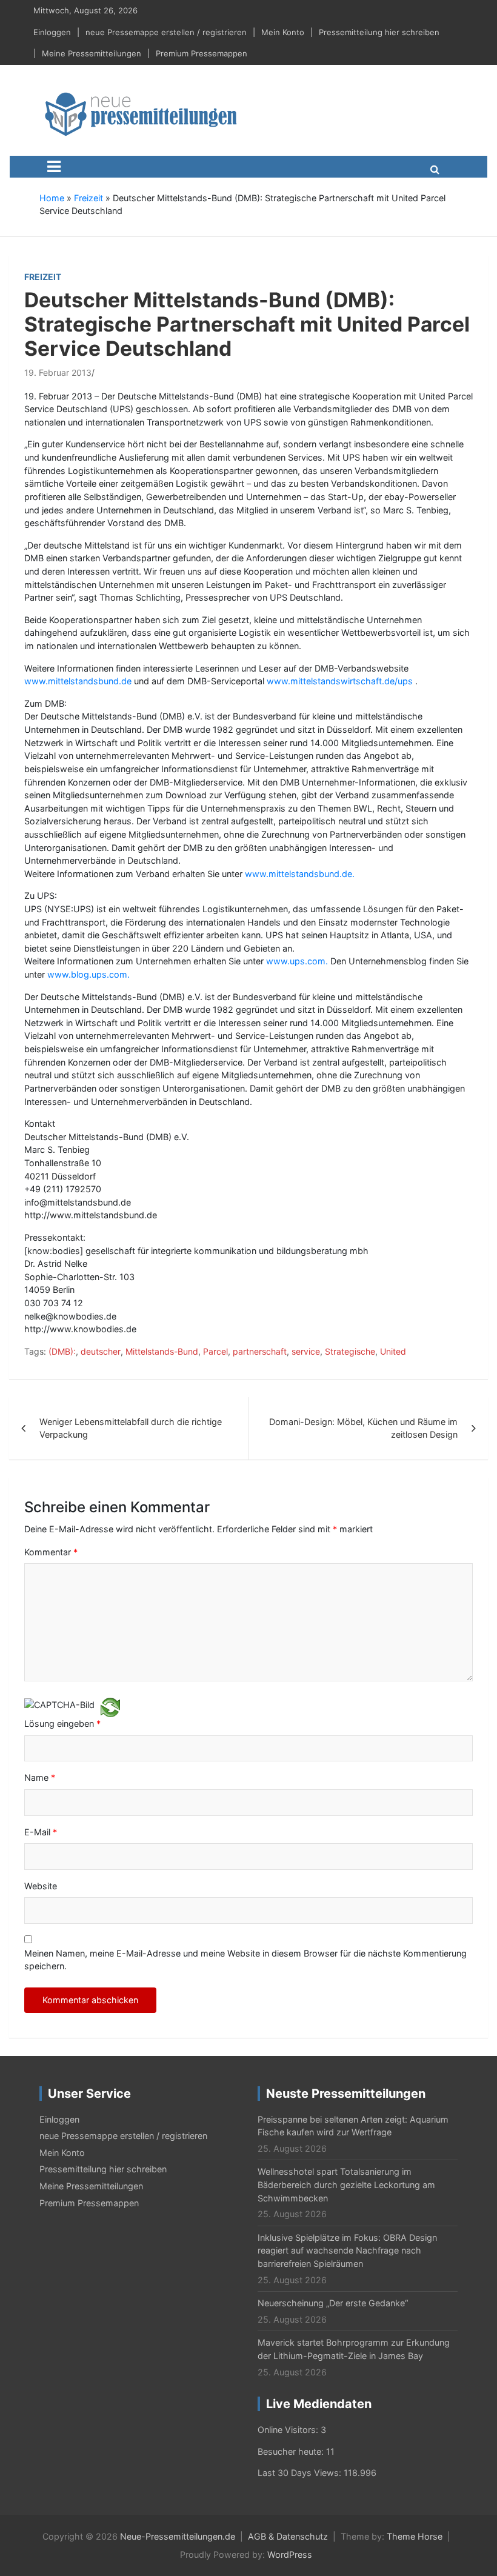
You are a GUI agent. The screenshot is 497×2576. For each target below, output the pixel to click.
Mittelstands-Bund (162, 1351)
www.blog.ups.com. (88, 974)
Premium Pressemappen (202, 53)
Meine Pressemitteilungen (92, 53)
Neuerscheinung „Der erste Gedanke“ (333, 2303)
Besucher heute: (292, 2451)
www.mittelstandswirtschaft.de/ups (340, 681)
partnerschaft (260, 1351)
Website (41, 1886)
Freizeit (88, 198)
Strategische (350, 1351)
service (306, 1351)
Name (40, 1777)
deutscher (101, 1351)
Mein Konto (283, 32)
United (393, 1351)
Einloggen (52, 32)
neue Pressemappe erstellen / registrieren (166, 32)
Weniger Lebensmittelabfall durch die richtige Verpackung (131, 1428)
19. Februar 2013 (58, 372)
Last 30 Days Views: (301, 2473)
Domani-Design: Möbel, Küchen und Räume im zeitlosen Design (363, 1428)
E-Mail (41, 1832)
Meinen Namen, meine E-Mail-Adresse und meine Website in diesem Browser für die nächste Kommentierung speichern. (245, 1960)
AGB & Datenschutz (288, 2536)
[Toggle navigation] (54, 167)
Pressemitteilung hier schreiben (379, 32)
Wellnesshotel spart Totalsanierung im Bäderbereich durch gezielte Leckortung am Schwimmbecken (346, 2184)
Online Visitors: (289, 2430)
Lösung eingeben (62, 1723)
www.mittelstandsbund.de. (300, 874)
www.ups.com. (297, 961)
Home (52, 198)
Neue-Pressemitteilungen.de (178, 2536)
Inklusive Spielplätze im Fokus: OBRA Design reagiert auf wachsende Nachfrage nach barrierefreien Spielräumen (347, 2251)
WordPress (290, 2554)
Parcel (215, 1351)
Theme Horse (415, 2536)
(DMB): (62, 1351)
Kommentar (51, 1552)
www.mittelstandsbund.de (78, 681)
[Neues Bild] (110, 1707)
